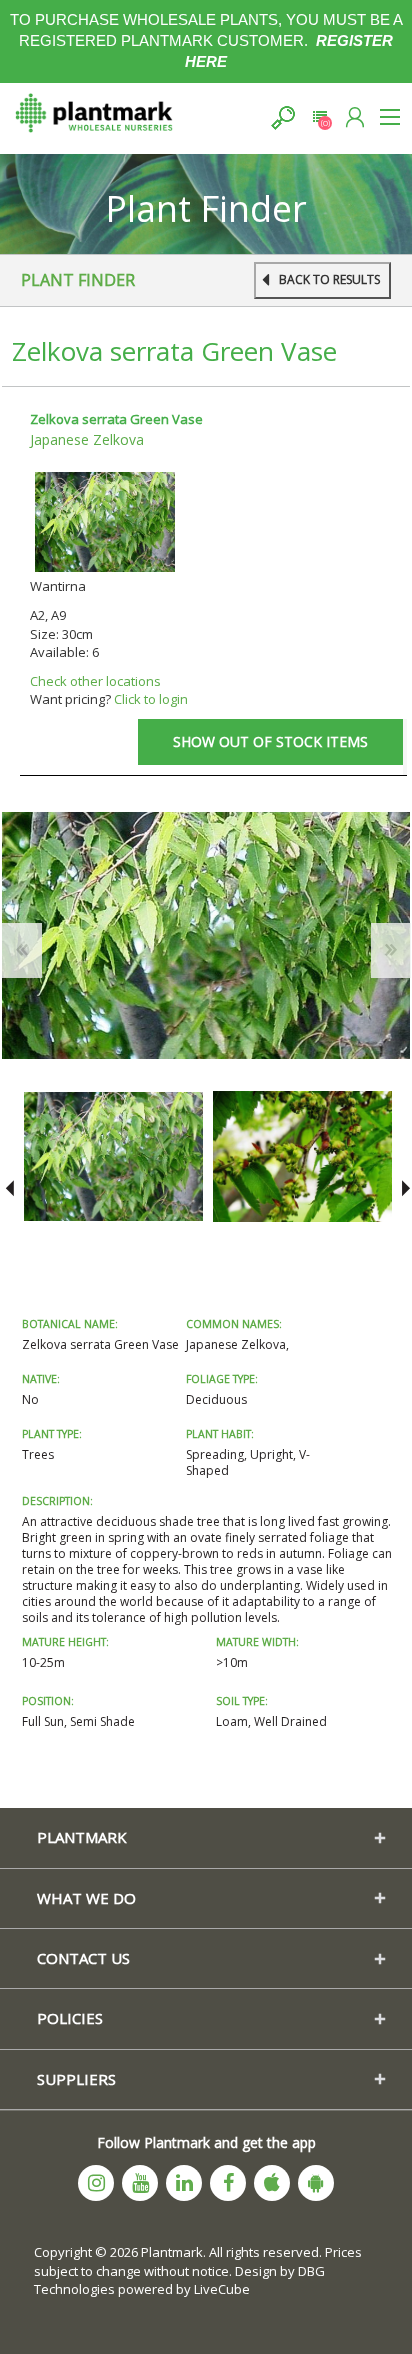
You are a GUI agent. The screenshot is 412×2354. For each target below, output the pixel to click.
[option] (113, 1156)
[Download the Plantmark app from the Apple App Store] (272, 2183)
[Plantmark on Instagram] (96, 2183)
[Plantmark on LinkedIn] (184, 2183)
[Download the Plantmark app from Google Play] (316, 2183)
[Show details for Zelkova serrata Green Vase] (105, 521)
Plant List (319, 117)
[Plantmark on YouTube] (140, 2183)
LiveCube (222, 2289)
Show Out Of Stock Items (270, 741)
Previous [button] (9, 1189)
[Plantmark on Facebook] (228, 2183)
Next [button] (402, 1189)
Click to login (151, 699)
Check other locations (95, 681)
